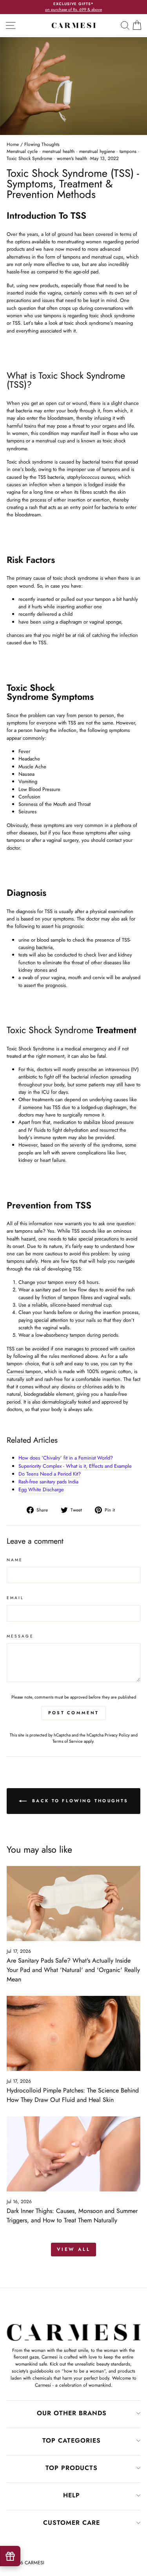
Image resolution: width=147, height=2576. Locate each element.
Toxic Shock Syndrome (29, 158)
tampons (128, 151)
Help (72, 2495)
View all (74, 2249)
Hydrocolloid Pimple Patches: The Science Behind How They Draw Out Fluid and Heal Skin (73, 2095)
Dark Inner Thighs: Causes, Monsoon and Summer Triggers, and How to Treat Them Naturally (72, 2216)
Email (15, 1598)
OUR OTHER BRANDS (72, 2413)
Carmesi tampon (24, 1371)
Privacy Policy (117, 1735)
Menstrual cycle (22, 151)
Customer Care (72, 2523)
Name (15, 1560)
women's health (72, 158)
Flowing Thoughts (42, 144)
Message (20, 1636)
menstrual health (58, 151)
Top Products (72, 2468)
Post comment (74, 1713)
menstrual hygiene (97, 151)
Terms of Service (68, 1741)
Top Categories (72, 2440)
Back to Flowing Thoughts (79, 1800)
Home (13, 144)
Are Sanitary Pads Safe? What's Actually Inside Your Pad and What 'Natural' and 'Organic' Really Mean (73, 1970)
